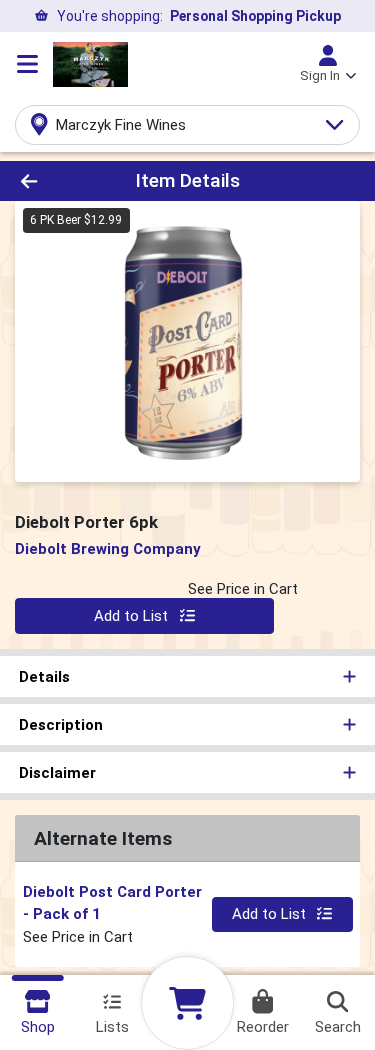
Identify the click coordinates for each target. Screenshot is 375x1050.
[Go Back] (58, 181)
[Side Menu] (27, 64)
